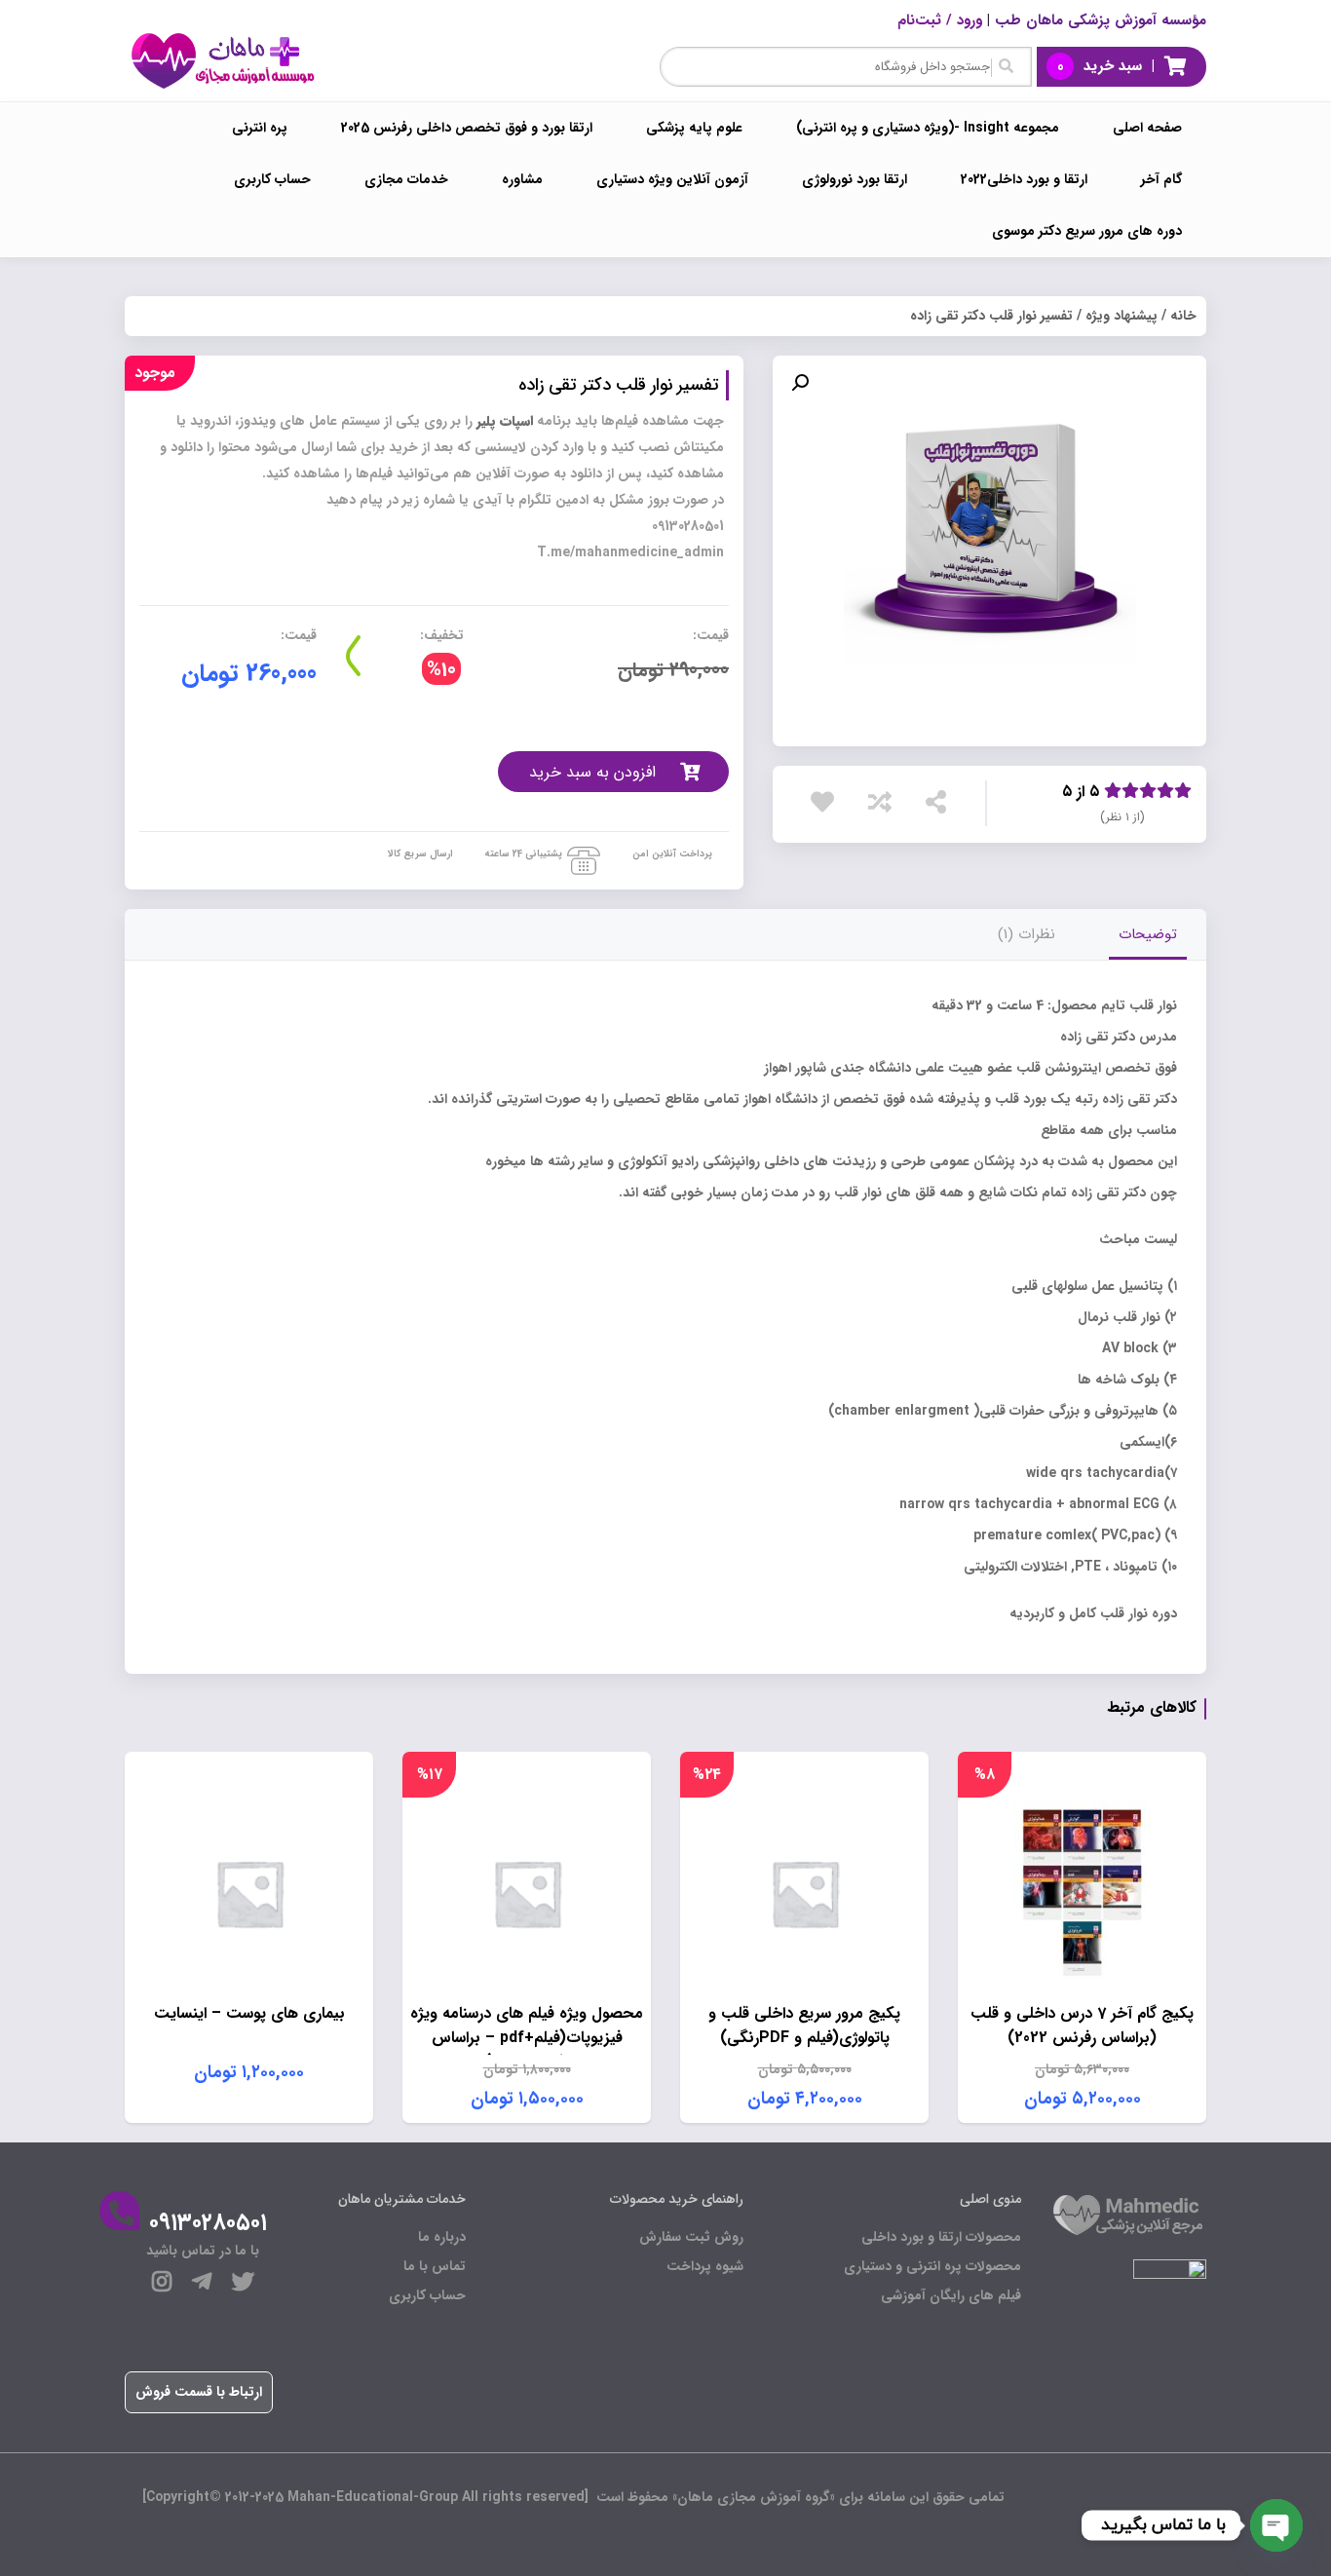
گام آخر (1161, 179)
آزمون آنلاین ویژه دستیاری (672, 179)
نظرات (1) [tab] (1027, 934)
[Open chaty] (1276, 2525)
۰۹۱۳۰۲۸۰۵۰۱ (208, 2223)
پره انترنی (260, 128)
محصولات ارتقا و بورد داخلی (941, 2237)
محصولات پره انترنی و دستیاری (932, 2266)
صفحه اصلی (1147, 128)
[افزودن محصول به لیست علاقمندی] (827, 802)
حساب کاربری (272, 179)
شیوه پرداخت (705, 2266)
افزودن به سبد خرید (592, 772)
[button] (800, 383)
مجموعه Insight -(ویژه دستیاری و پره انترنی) (928, 128)
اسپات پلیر (507, 421)
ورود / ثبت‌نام (940, 20)
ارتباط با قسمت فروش (199, 2392)
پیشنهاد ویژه (1122, 316)
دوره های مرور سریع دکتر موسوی (1087, 231)
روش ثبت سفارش (691, 2237)
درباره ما (442, 2237)
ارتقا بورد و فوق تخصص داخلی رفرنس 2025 (467, 128)
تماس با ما (435, 2266)
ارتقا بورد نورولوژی (855, 179)
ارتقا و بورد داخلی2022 (1024, 179)
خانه (1183, 316)
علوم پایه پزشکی (694, 128)
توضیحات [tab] (1148, 934)
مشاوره (522, 179)
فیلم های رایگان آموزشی (951, 2295)
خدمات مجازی (406, 179)
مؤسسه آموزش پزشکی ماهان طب (1101, 20)
